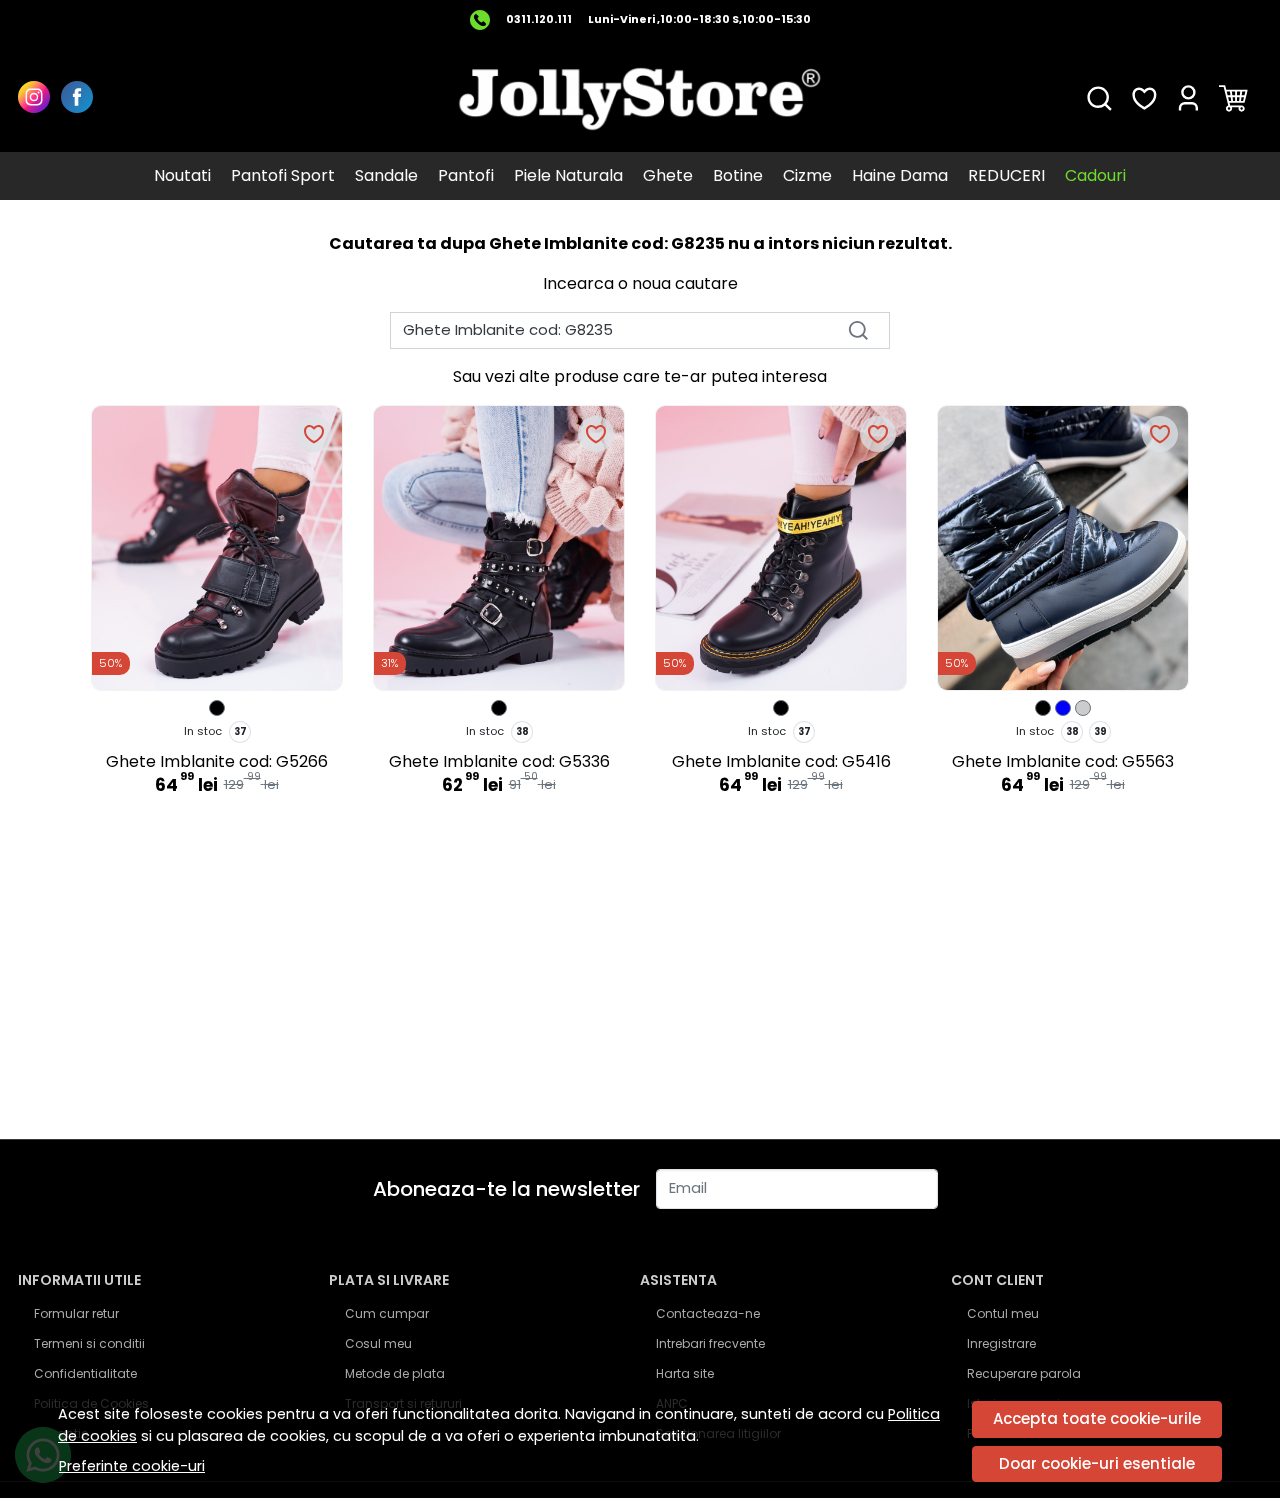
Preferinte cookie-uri (132, 1466)
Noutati (182, 175)
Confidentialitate (85, 1373)
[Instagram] (39, 99)
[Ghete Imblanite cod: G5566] (1083, 708)
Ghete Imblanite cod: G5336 (499, 761)
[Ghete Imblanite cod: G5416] (781, 708)
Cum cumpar (387, 1313)
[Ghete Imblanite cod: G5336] (499, 708)
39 (1100, 731)
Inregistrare (1001, 1343)
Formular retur (76, 1313)
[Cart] (1233, 99)
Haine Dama (900, 175)
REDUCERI (1006, 175)
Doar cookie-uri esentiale (1097, 1463)
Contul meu (1003, 1313)
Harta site (685, 1373)
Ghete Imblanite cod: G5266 (217, 761)
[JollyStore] (640, 98)
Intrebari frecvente (710, 1343)
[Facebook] (82, 99)
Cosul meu (378, 1343)
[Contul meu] (1188, 99)
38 (522, 731)
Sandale (386, 175)
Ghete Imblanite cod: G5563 (1063, 761)
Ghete (668, 175)
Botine (738, 175)
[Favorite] (1144, 99)
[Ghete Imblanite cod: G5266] (217, 708)
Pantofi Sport (283, 175)
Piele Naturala (568, 175)
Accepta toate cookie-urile (1097, 1418)
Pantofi (466, 175)
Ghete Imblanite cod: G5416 (781, 761)
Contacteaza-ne (708, 1313)
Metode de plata (395, 1373)
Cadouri (1095, 175)
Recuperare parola (1024, 1373)
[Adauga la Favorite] (314, 434)
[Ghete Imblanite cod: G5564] (1043, 708)
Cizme (807, 175)
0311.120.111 (539, 19)
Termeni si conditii (89, 1343)
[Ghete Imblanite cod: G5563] (1063, 708)
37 (240, 731)
